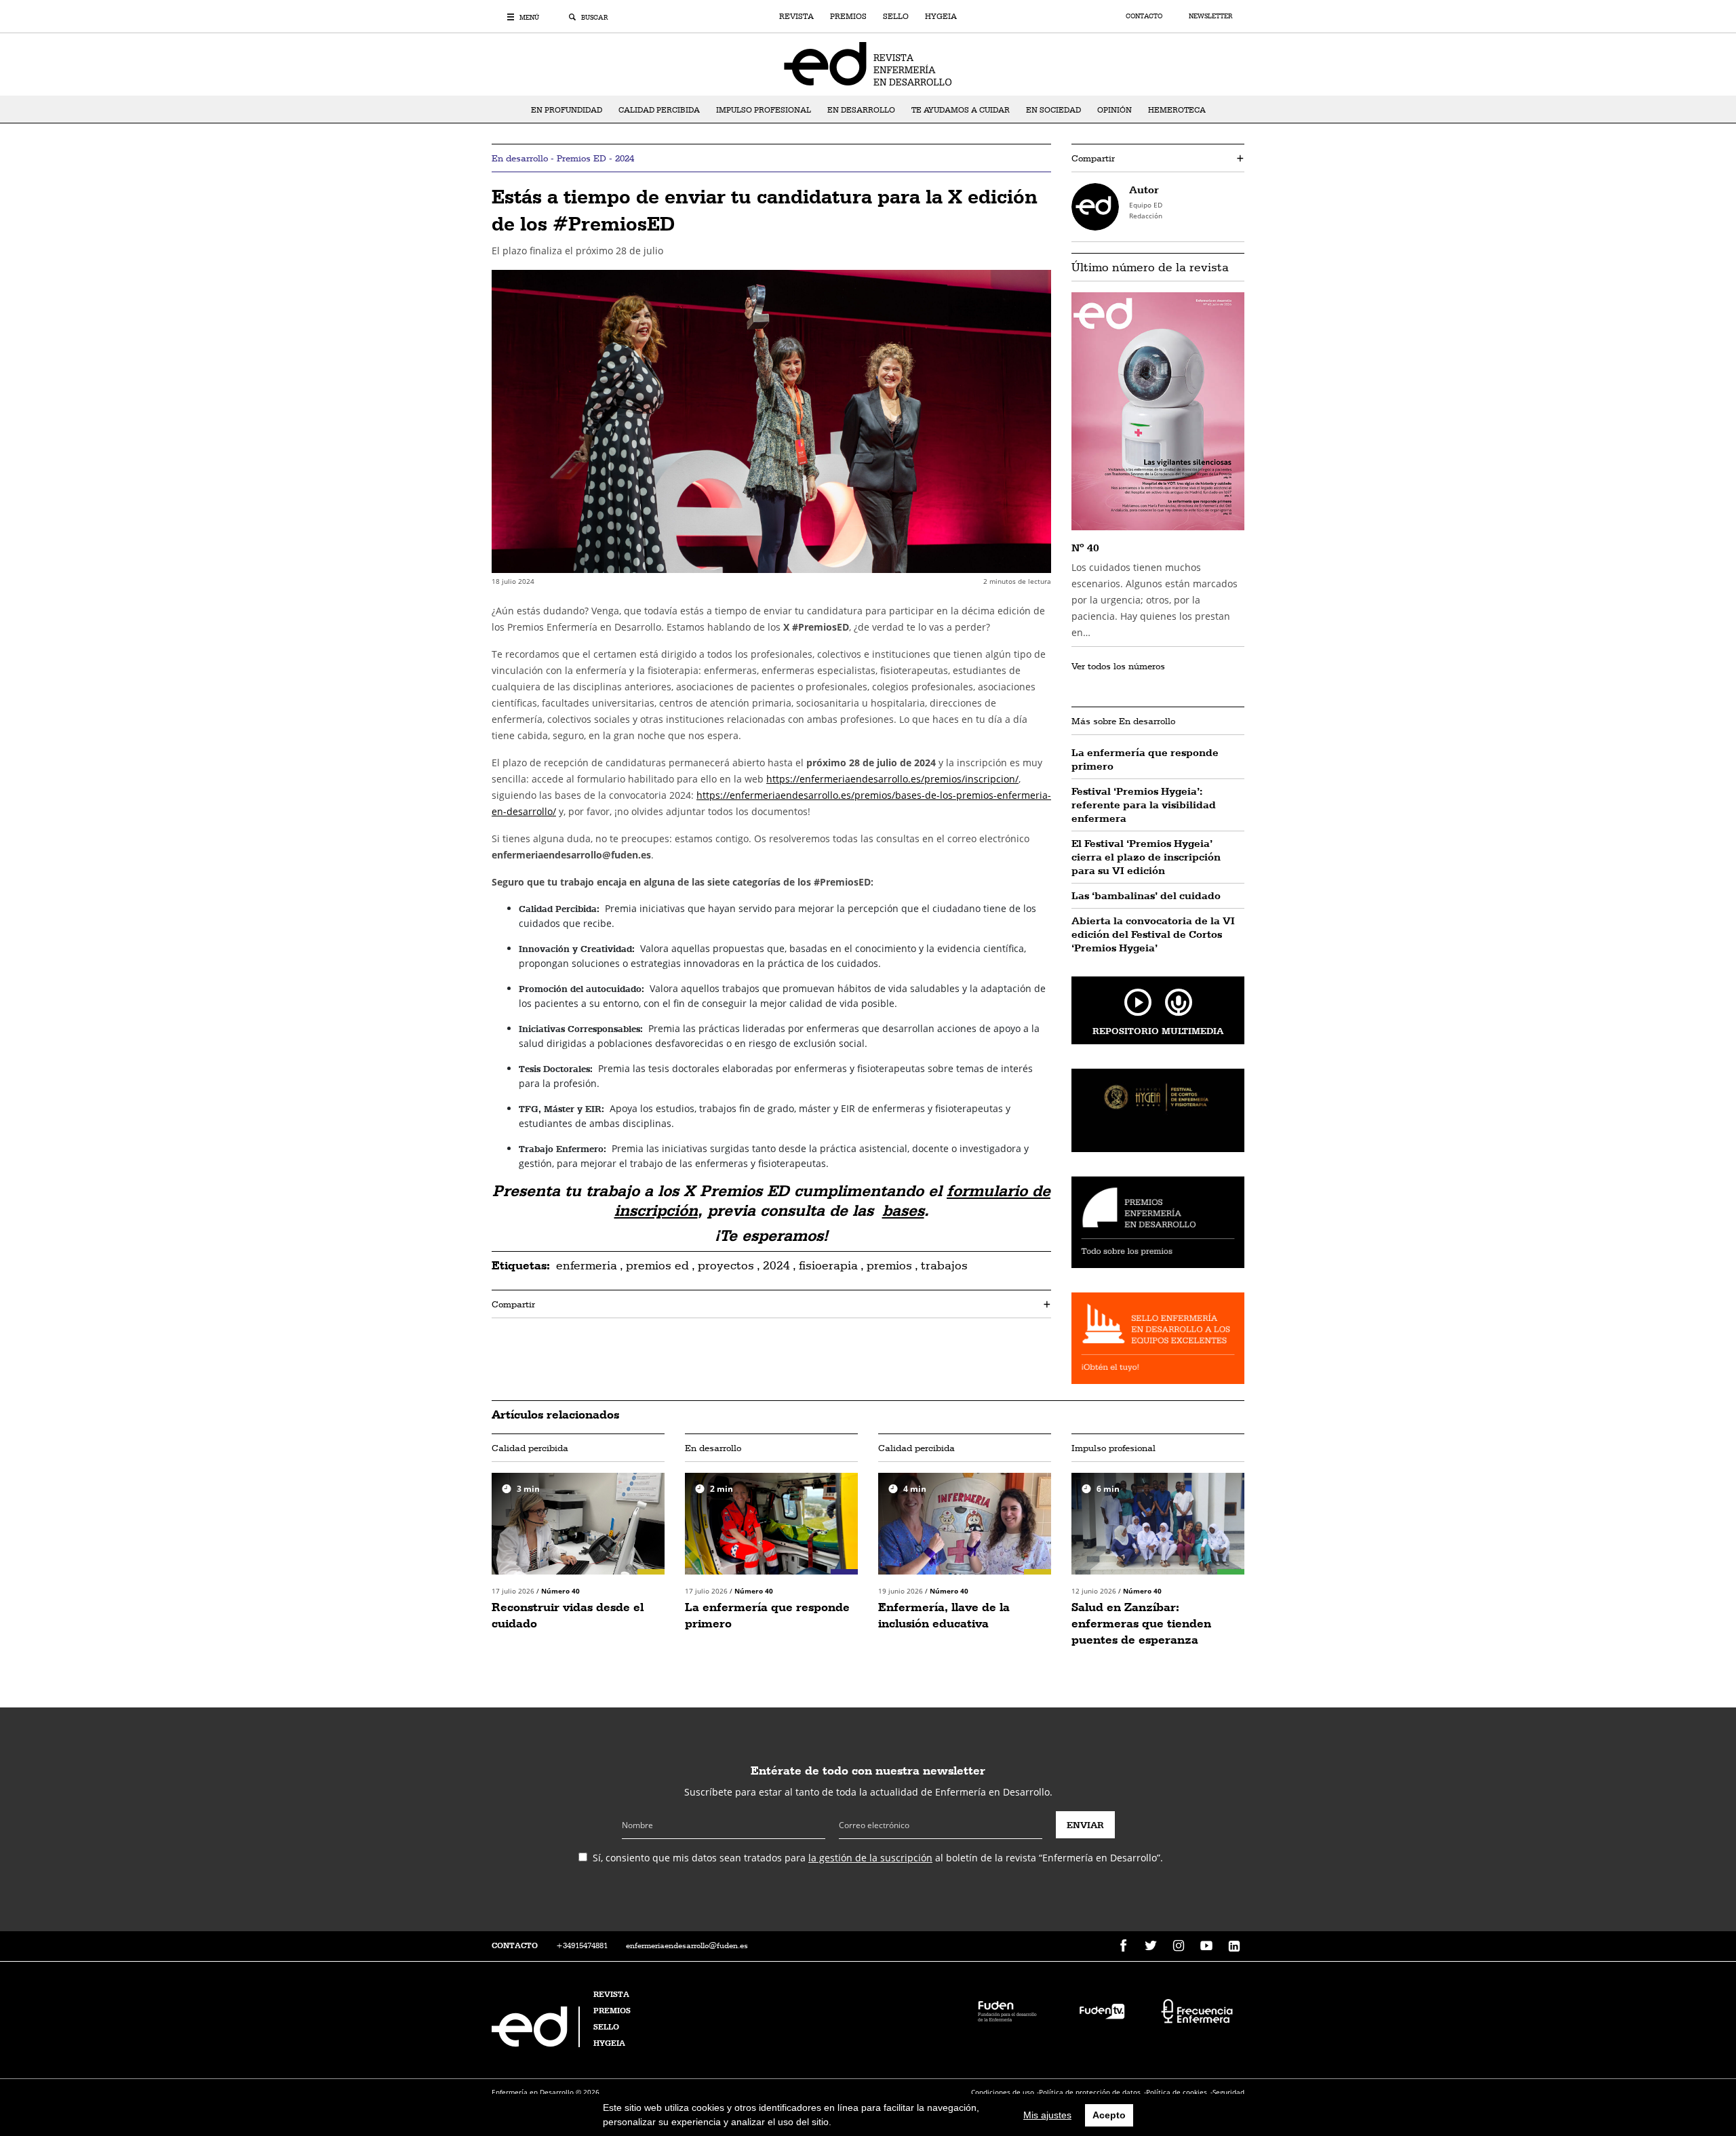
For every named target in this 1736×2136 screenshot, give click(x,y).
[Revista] (868, 63)
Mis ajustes (1047, 2115)
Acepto (1109, 2115)
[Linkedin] (1234, 1946)
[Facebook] (1123, 1946)
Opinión (1114, 110)
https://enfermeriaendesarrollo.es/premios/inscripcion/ (892, 779)
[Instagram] (1179, 1946)
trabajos (944, 1265)
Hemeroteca (1177, 110)
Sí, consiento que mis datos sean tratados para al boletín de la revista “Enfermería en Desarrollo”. (878, 1858)
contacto (515, 1945)
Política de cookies (1177, 2092)
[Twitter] (1151, 1946)
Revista (796, 16)
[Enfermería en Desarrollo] (537, 2043)
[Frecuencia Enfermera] (1197, 2010)
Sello (896, 16)
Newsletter (1210, 16)
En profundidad (567, 110)
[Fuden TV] (1102, 2010)
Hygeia (941, 16)
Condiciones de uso (1003, 2092)
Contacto (1145, 16)
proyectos (726, 1265)
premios (889, 1265)
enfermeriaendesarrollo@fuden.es (687, 1945)
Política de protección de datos (1090, 2092)
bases (903, 1210)
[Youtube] (1206, 1946)
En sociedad (1053, 110)
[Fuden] (1007, 2010)
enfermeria (587, 1265)
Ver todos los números (1118, 666)
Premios (848, 16)
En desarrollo (861, 110)
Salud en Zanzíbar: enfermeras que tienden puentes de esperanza (1141, 1623)
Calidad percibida (659, 110)
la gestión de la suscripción (870, 1858)
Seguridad (1228, 2092)
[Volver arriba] (1683, 2083)
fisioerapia (828, 1265)
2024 (776, 1265)
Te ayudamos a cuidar (961, 110)
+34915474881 (582, 1945)
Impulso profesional (764, 110)
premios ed (657, 1265)
